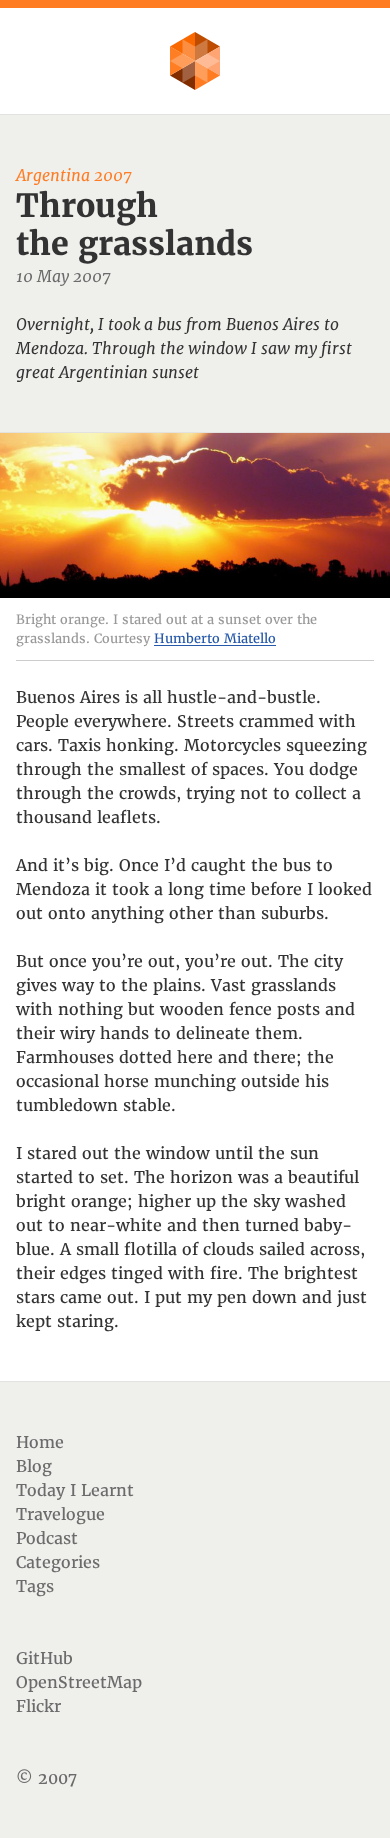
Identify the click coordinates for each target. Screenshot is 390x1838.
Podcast (47, 1538)
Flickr (38, 1706)
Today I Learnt (75, 1490)
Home (40, 1442)
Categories (58, 1562)
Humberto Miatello (215, 638)
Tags (35, 1586)
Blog (34, 1466)
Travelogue (60, 1514)
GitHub (44, 1658)
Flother (195, 61)
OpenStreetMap (79, 1682)
